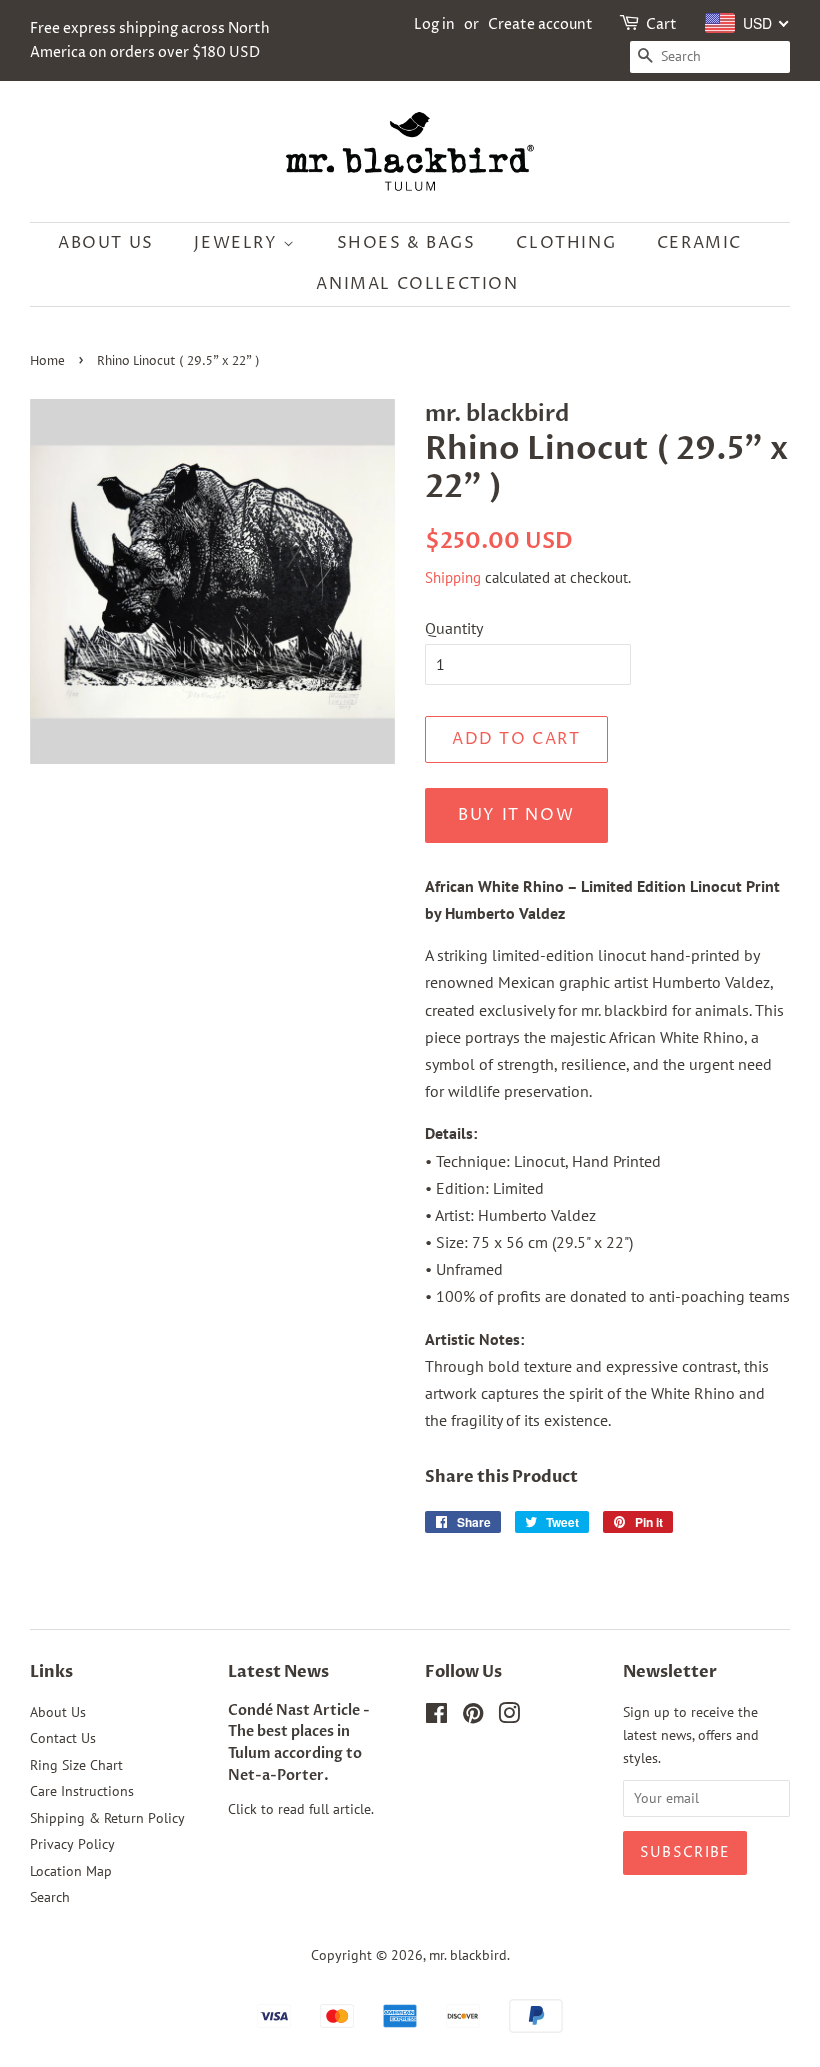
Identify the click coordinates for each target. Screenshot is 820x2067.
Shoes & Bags (406, 243)
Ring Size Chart (76, 1765)
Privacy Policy (72, 1844)
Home (47, 361)
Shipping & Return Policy (107, 1818)
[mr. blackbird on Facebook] (436, 1717)
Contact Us (63, 1738)
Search (50, 1897)
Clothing (566, 243)
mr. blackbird (468, 1955)
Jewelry (238, 243)
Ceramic (699, 243)
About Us (106, 243)
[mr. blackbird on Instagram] (509, 1717)
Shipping (453, 577)
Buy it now (516, 815)
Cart (661, 24)
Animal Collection (417, 284)
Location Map (71, 1871)
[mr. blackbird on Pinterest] (473, 1717)
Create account (540, 24)
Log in (434, 24)
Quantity (454, 628)
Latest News (278, 1672)
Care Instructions (82, 1791)
